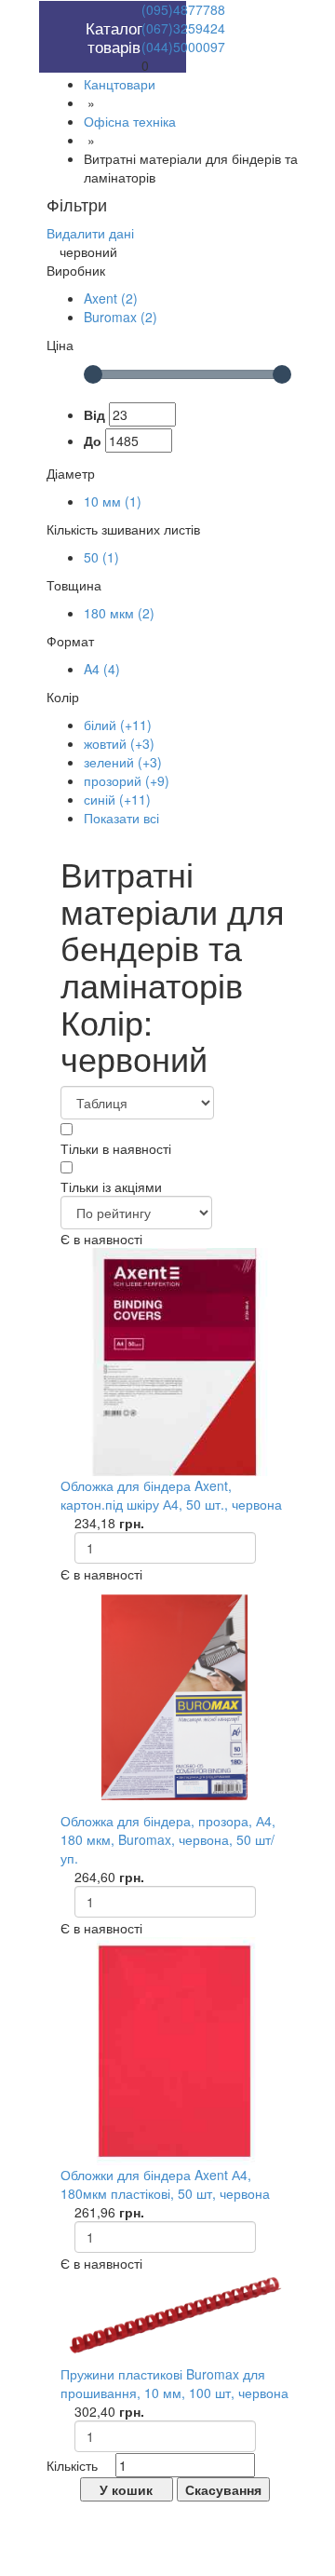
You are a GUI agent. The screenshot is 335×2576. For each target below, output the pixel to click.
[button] (80, 10)
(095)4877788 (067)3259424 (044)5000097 (183, 28)
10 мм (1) (113, 501)
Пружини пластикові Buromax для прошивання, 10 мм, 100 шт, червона (174, 2383)
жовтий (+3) (119, 743)
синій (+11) (117, 799)
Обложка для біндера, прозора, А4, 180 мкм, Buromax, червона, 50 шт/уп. (168, 1839)
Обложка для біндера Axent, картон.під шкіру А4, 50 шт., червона (171, 1495)
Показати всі (121, 818)
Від (94, 414)
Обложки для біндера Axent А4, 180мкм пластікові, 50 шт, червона (165, 2184)
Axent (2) (111, 298)
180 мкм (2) (119, 613)
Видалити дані (90, 233)
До (93, 441)
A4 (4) (102, 669)
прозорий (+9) (127, 780)
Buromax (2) (121, 317)
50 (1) (101, 557)
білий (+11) (118, 725)
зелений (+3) (123, 762)
